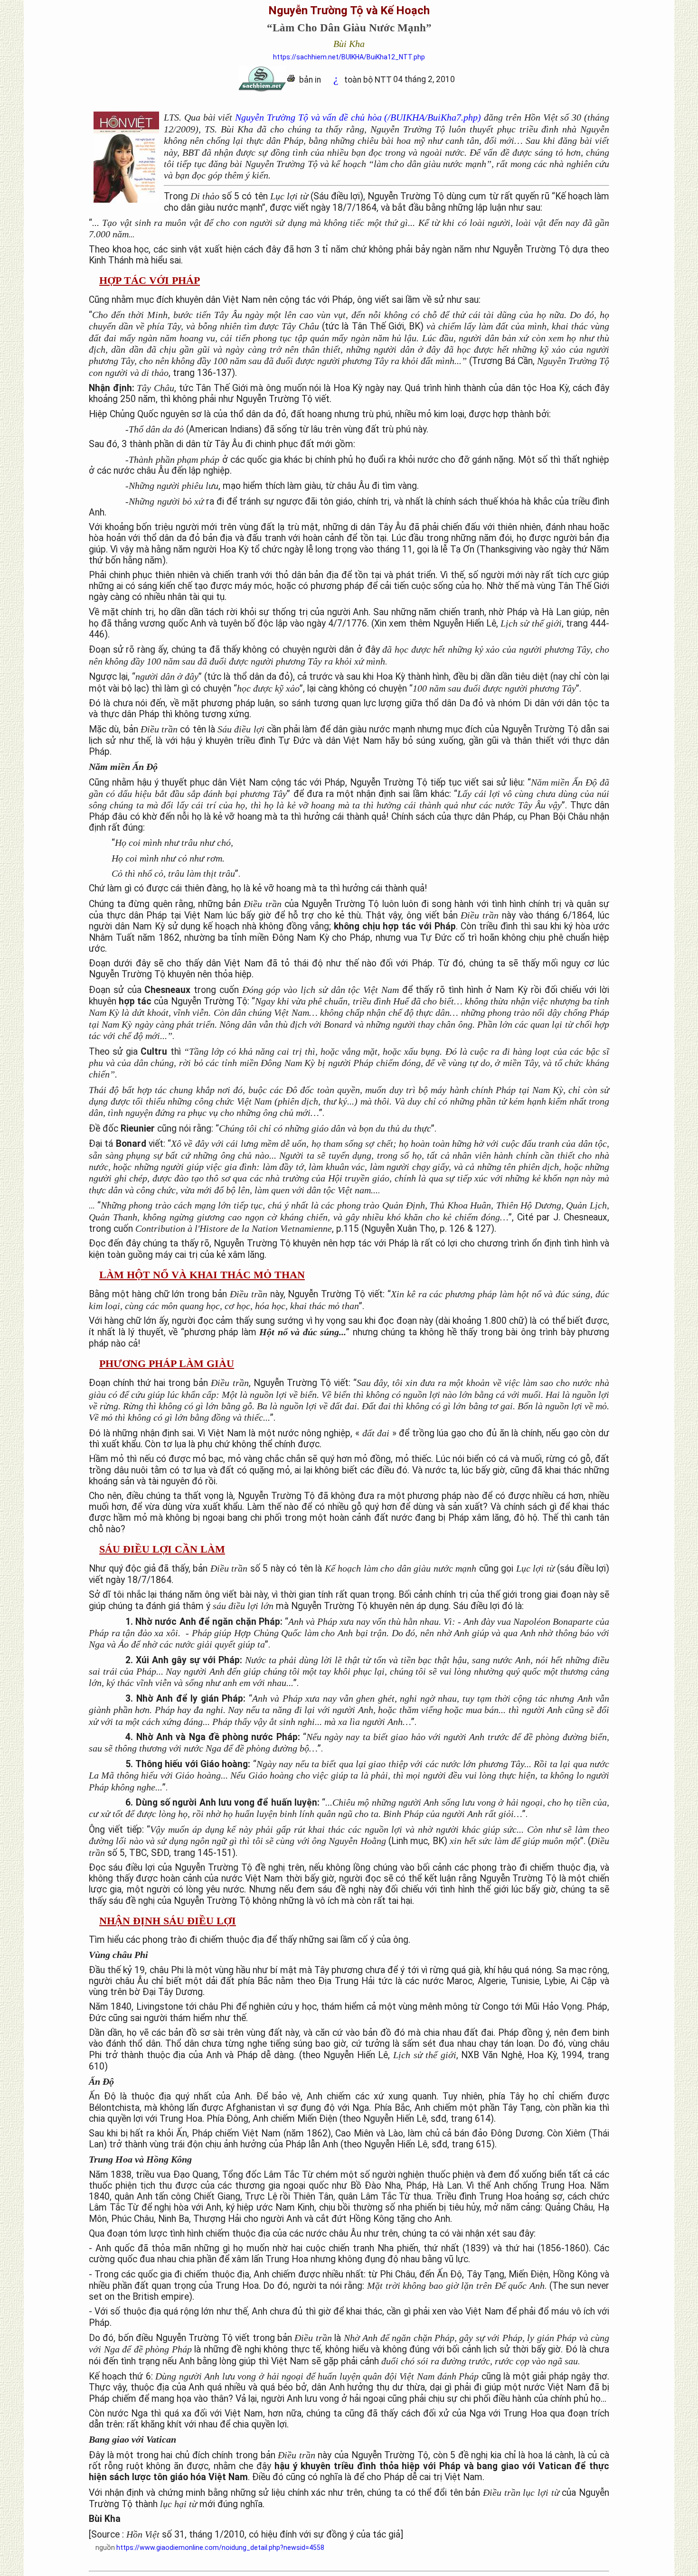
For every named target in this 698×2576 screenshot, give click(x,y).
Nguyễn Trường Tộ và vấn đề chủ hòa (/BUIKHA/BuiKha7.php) (358, 117)
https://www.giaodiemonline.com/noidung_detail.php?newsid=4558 (220, 2548)
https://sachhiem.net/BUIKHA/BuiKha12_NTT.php (349, 57)
